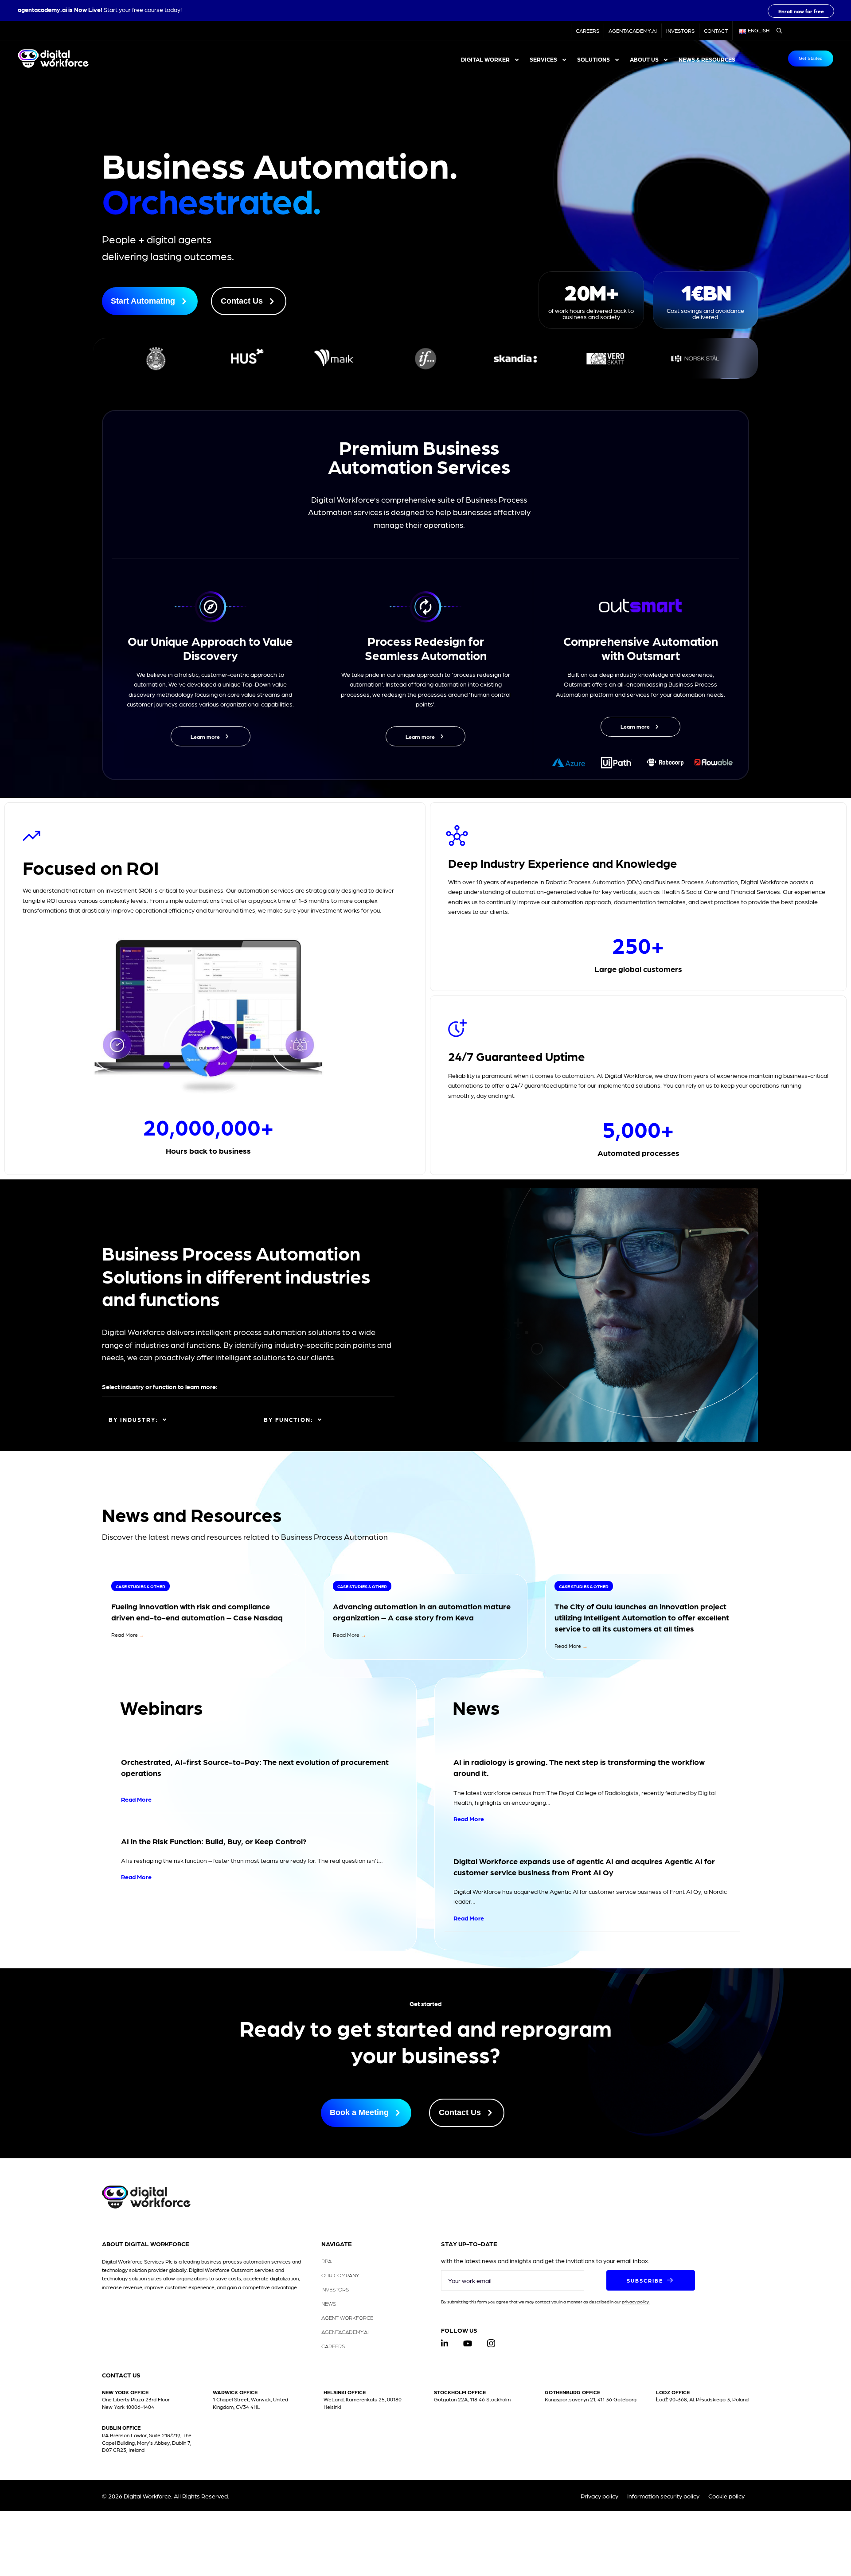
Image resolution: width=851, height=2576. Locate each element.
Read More (128, 1635)
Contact (716, 31)
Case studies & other (141, 1586)
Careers (588, 31)
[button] (801, 11)
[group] (591, 300)
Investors (680, 31)
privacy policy (635, 2301)
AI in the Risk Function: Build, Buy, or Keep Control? (214, 1841)
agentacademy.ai (42, 9)
